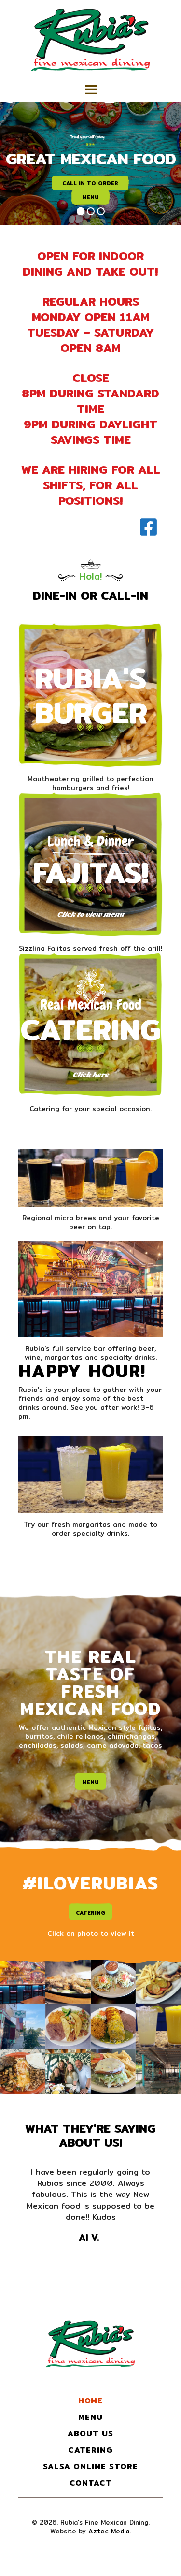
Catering (90, 1029)
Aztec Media (109, 2531)
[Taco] (68, 2026)
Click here (90, 1075)
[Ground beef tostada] (113, 1981)
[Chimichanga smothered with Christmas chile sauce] (113, 2026)
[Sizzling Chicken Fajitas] (68, 1981)
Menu (90, 1782)
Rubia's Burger (91, 695)
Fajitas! (90, 872)
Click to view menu (90, 915)
